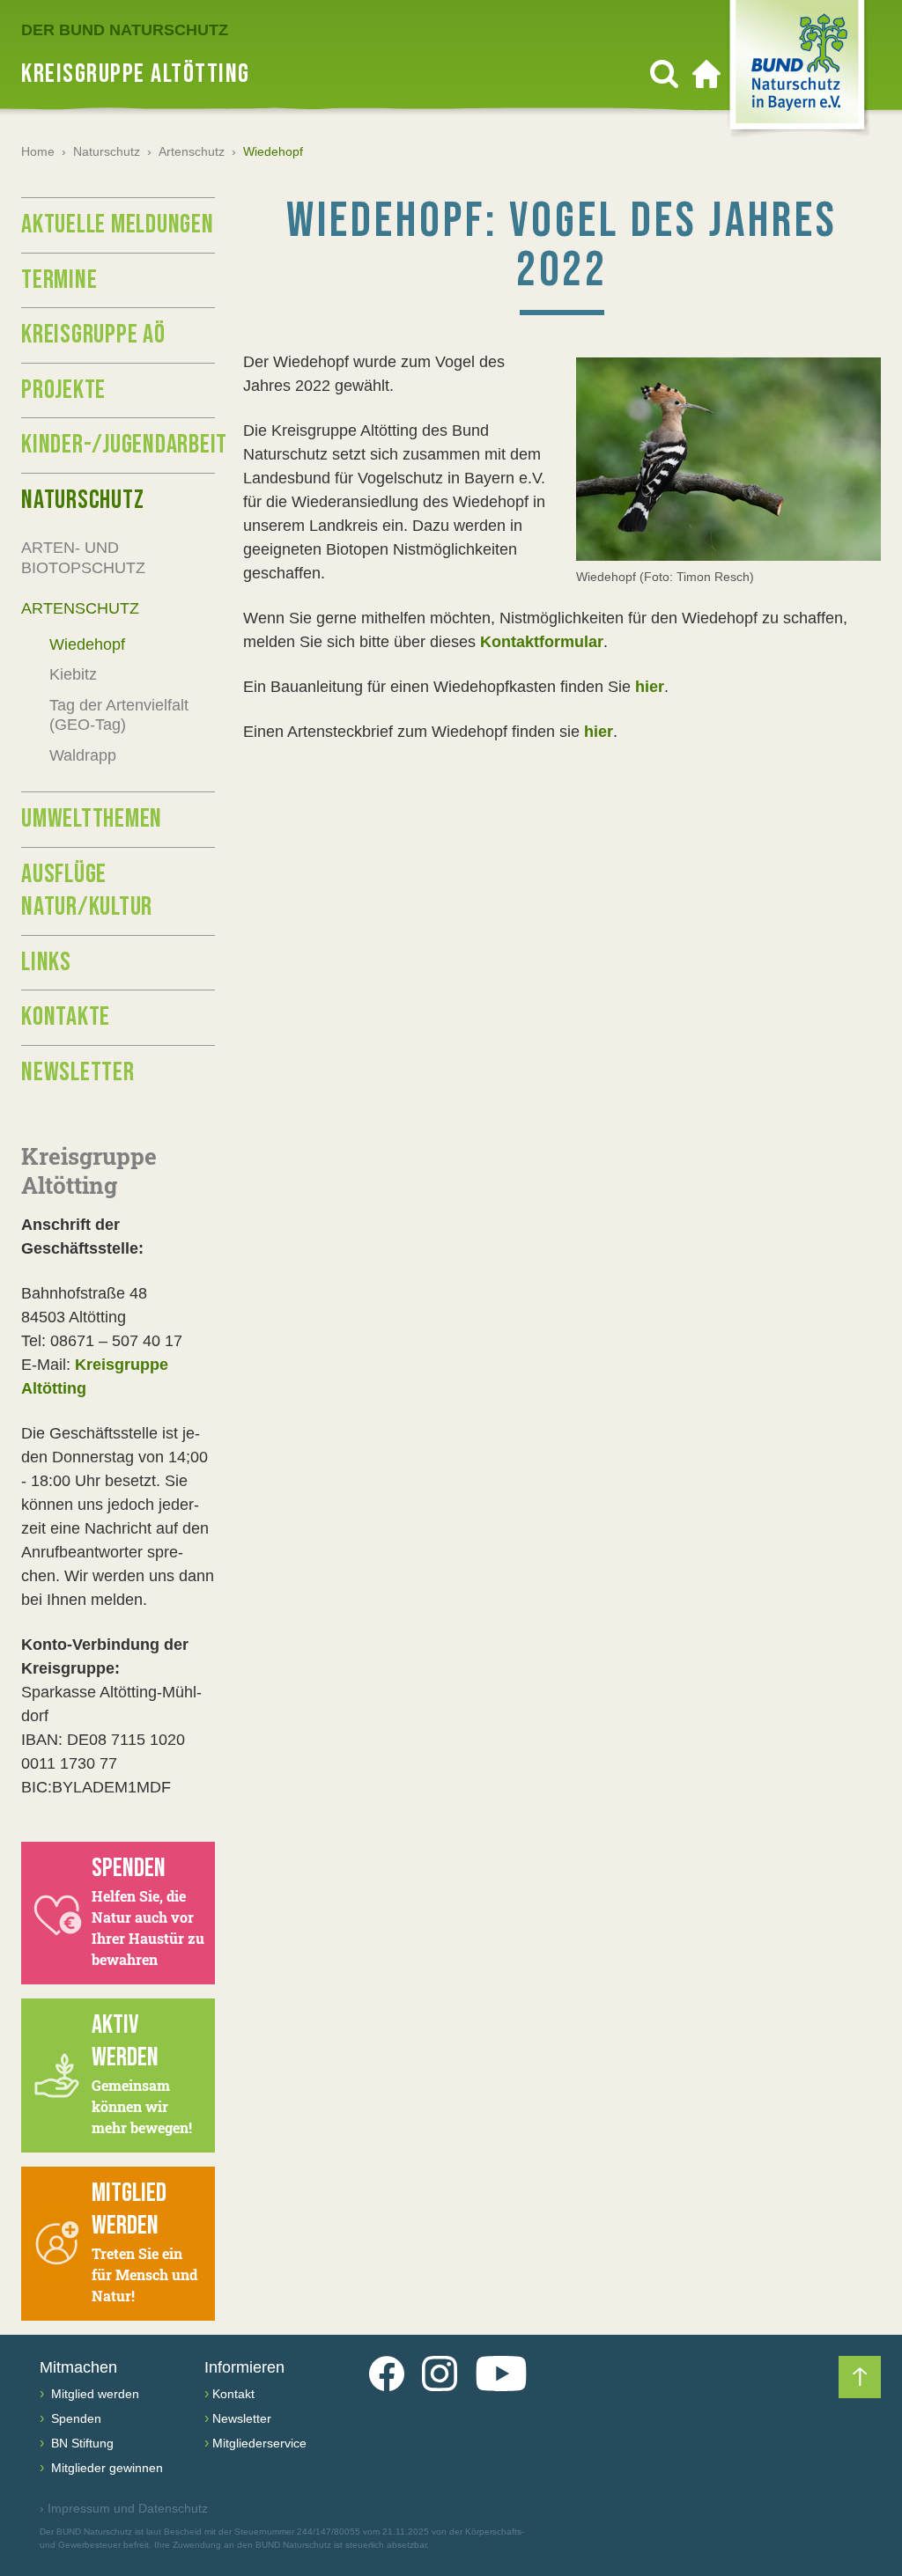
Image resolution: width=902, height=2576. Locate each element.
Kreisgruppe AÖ (93, 335)
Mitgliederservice (259, 2443)
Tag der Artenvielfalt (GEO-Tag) (119, 715)
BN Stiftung (81, 2443)
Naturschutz (107, 151)
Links (46, 962)
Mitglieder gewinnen (105, 2468)
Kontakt (233, 2394)
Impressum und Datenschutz (124, 2508)
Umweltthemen (92, 819)
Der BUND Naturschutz (125, 30)
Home (38, 151)
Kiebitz (73, 674)
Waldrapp (83, 755)
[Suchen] (664, 74)
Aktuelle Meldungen (118, 224)
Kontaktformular (542, 642)
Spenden (74, 2418)
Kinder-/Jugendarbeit (118, 445)
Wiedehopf (87, 644)
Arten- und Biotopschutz (83, 558)
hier (650, 687)
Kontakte (66, 1017)
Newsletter (78, 1072)
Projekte (63, 390)
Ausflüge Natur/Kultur (87, 891)
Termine (59, 280)
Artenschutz (192, 151)
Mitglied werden (93, 2394)
